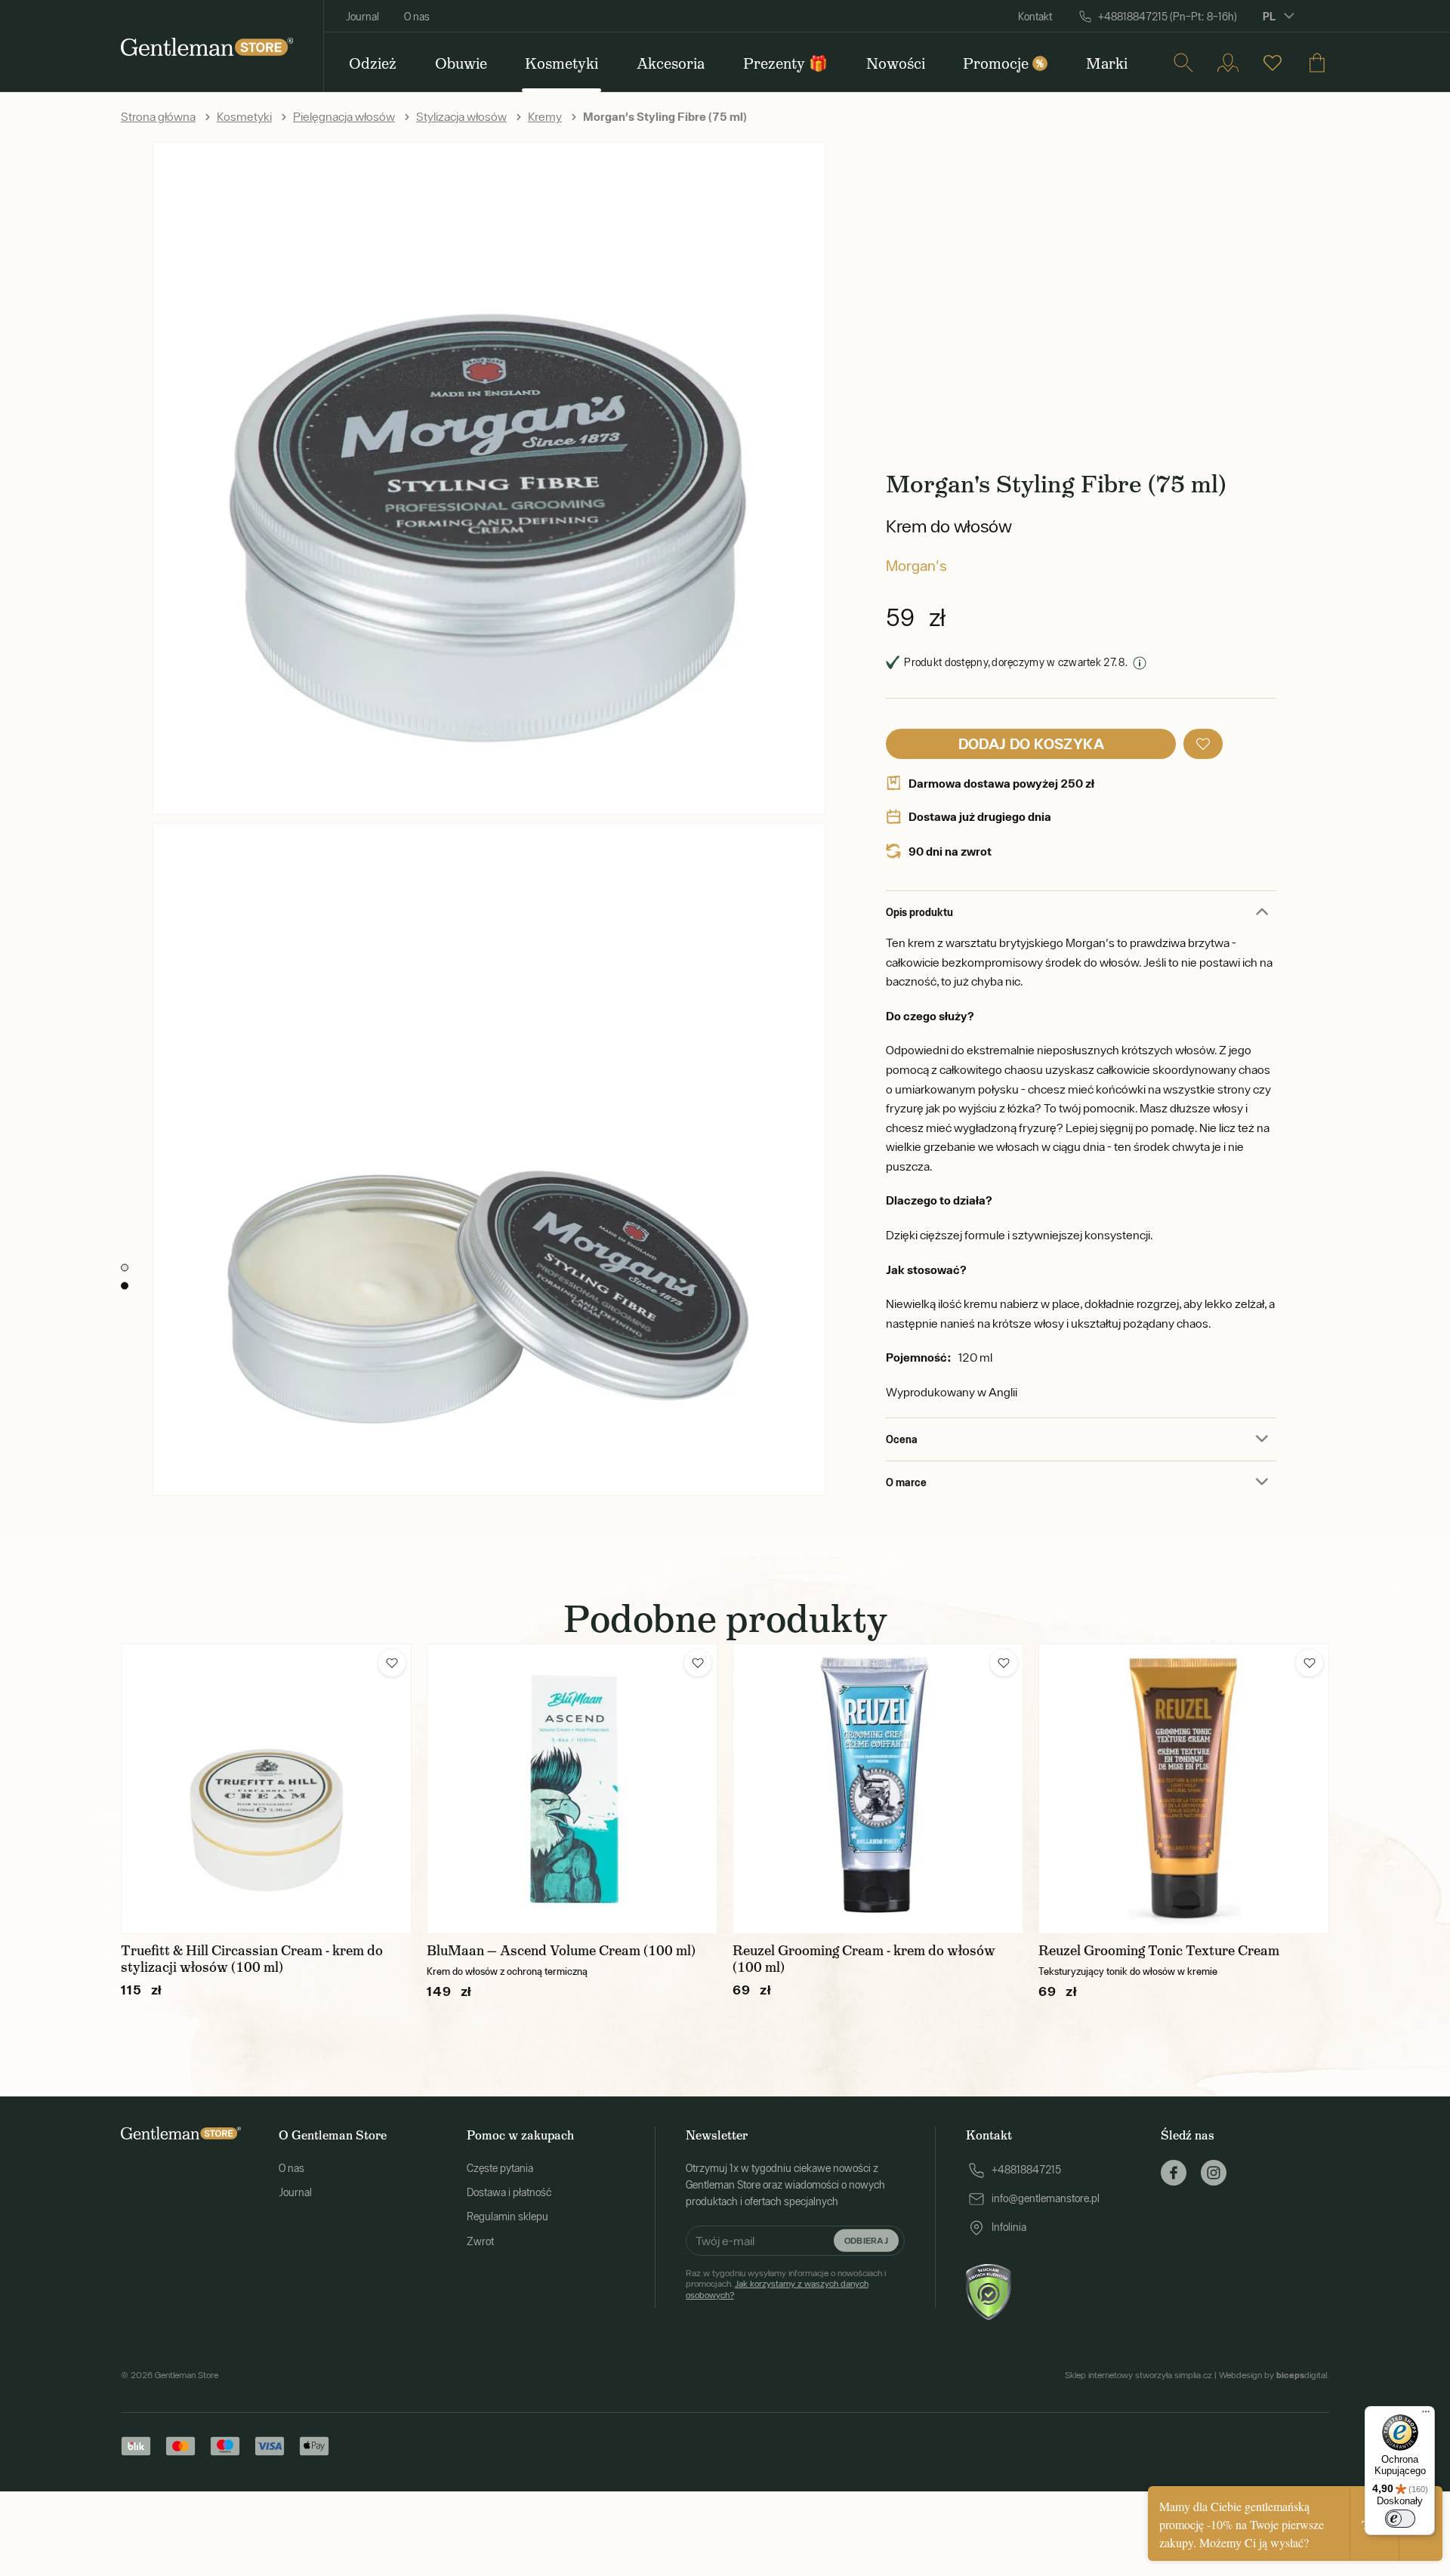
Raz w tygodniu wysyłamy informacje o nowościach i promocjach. (786, 2284)
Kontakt (1035, 17)
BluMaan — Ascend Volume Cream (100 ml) (561, 1951)
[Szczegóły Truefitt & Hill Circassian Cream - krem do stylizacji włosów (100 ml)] (266, 1789)
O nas (417, 17)
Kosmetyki (244, 116)
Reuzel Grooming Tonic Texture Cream (1159, 1951)
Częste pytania (500, 2168)
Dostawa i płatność (509, 2192)
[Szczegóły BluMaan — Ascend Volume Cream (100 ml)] (572, 1789)
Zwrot (480, 2241)
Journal (362, 17)
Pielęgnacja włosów (344, 116)
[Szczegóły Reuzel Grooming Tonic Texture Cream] (1184, 1789)
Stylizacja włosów (461, 116)
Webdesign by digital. (1274, 2375)
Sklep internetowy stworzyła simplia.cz (1138, 2375)
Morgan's (916, 565)
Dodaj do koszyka (1031, 743)
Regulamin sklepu (507, 2217)
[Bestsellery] (1273, 63)
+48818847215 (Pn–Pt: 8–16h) (1168, 17)
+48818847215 (1026, 2170)
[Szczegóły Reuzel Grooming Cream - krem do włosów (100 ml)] (878, 1789)
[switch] (1400, 2519)
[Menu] (1426, 2415)
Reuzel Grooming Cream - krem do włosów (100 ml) (864, 1959)
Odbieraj (866, 2240)
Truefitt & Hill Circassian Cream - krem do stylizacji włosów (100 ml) (252, 1959)
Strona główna (158, 116)
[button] (1203, 744)
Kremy (545, 116)
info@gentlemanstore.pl (1046, 2198)
